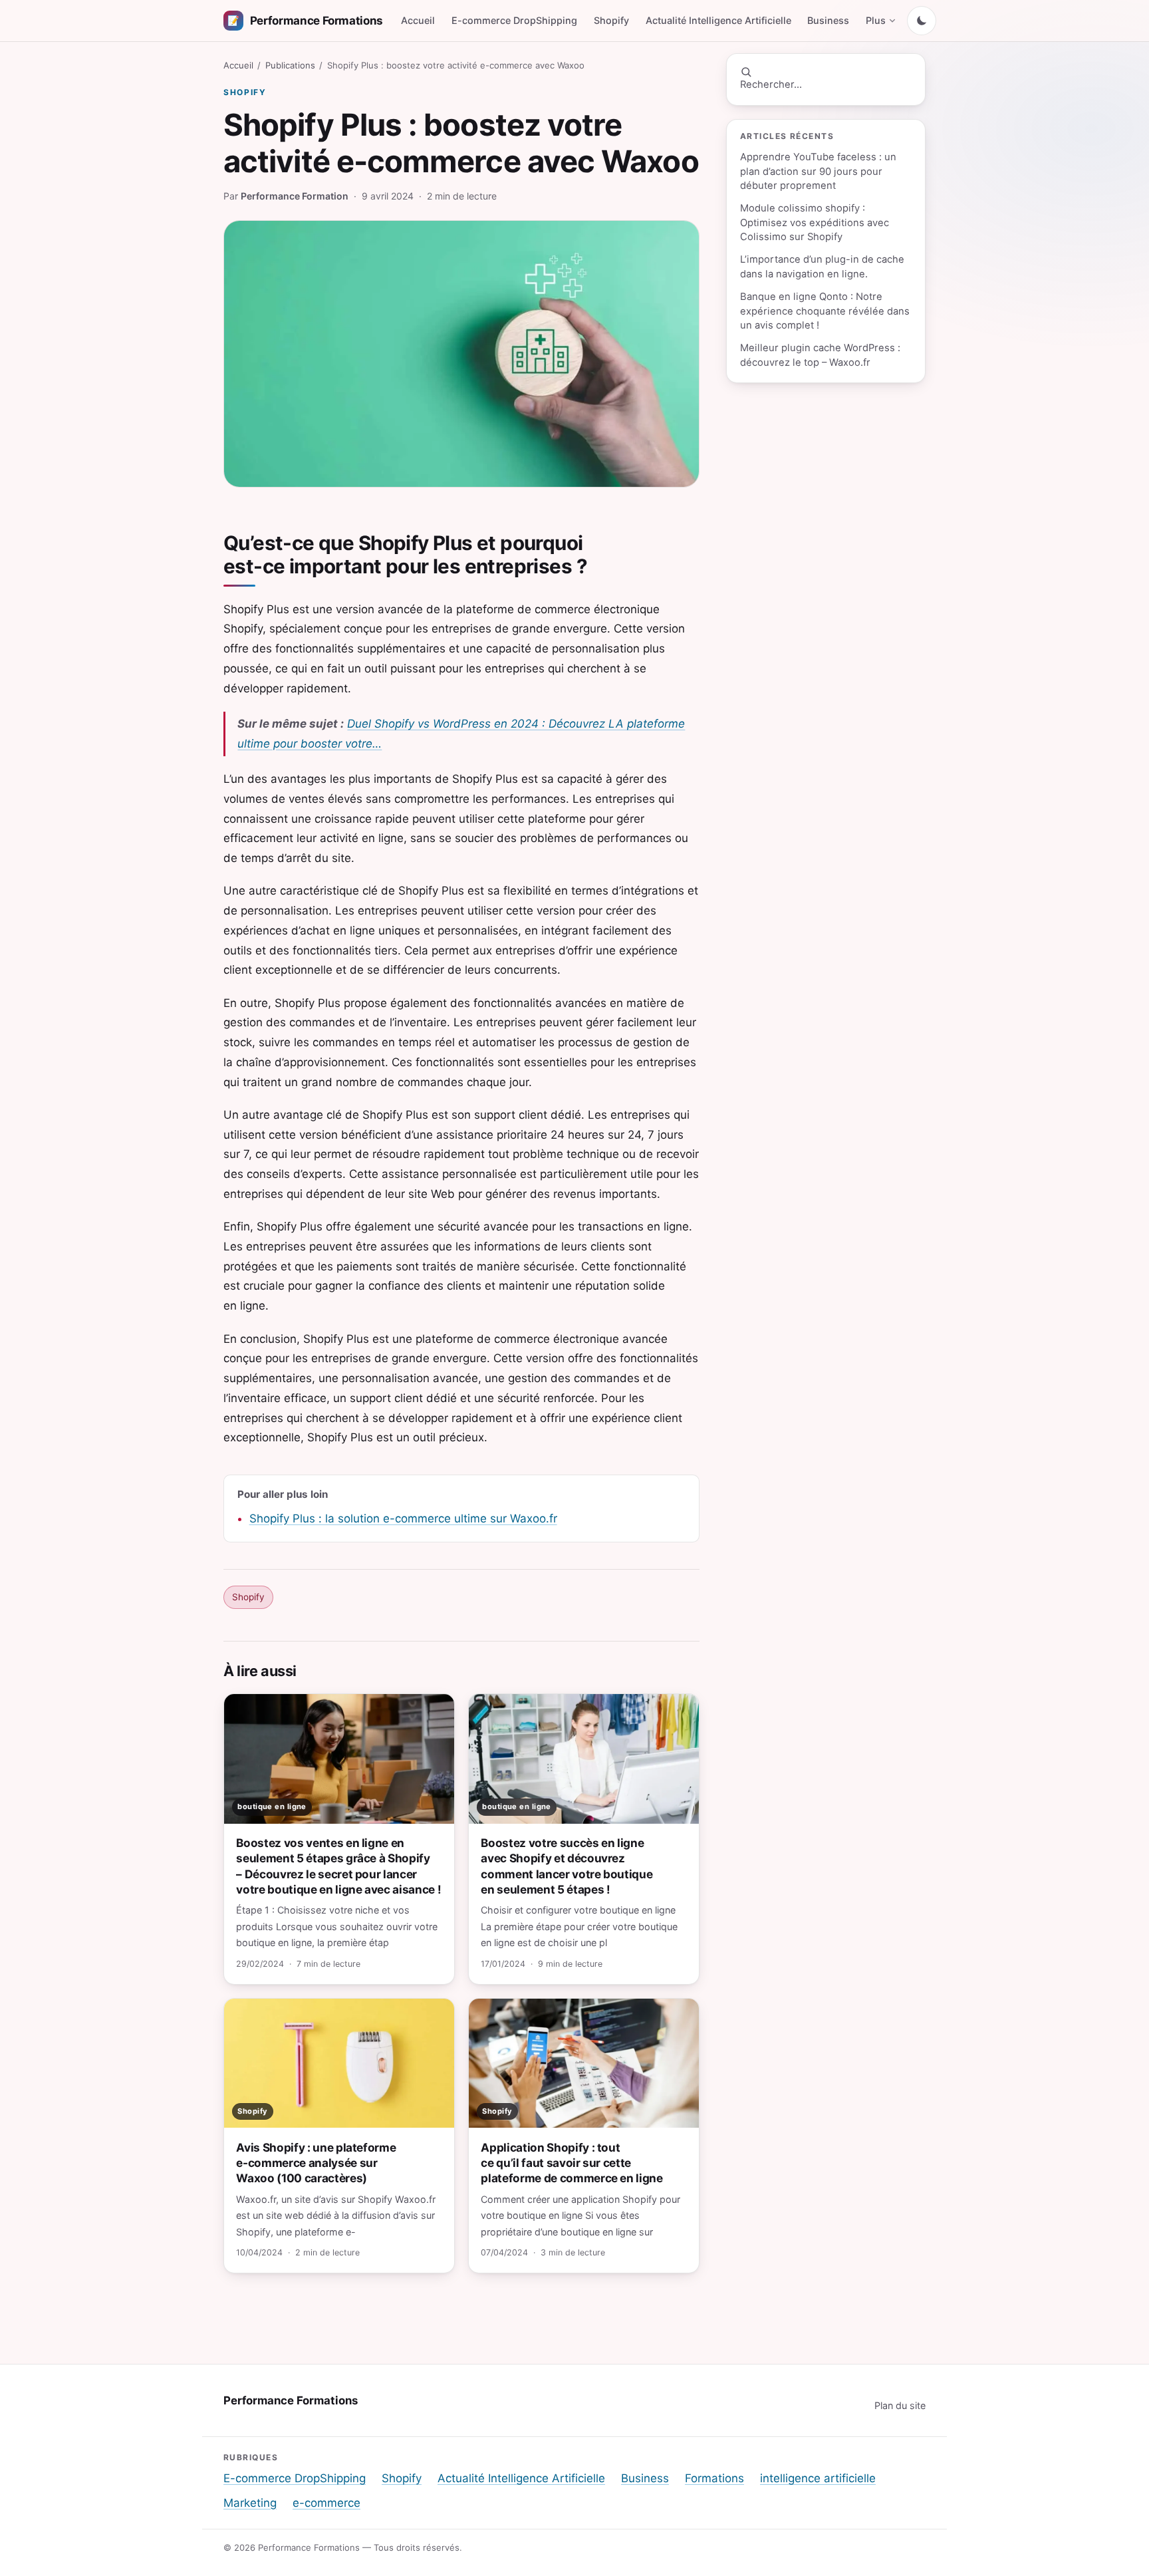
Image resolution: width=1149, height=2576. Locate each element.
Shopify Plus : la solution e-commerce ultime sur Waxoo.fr (403, 1518)
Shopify (611, 20)
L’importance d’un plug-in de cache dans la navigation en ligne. (822, 266)
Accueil (418, 20)
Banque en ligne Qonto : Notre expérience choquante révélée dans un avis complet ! (825, 311)
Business (828, 20)
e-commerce (326, 2503)
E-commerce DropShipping (514, 20)
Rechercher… (771, 84)
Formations (714, 2478)
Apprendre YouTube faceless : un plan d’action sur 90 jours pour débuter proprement (818, 171)
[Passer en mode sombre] (922, 21)
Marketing (250, 2503)
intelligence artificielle (818, 2478)
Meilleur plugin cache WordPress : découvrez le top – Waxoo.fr (820, 355)
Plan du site (900, 2405)
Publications (290, 65)
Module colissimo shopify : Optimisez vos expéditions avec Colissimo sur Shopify (815, 222)
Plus (876, 20)
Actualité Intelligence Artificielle (718, 20)
